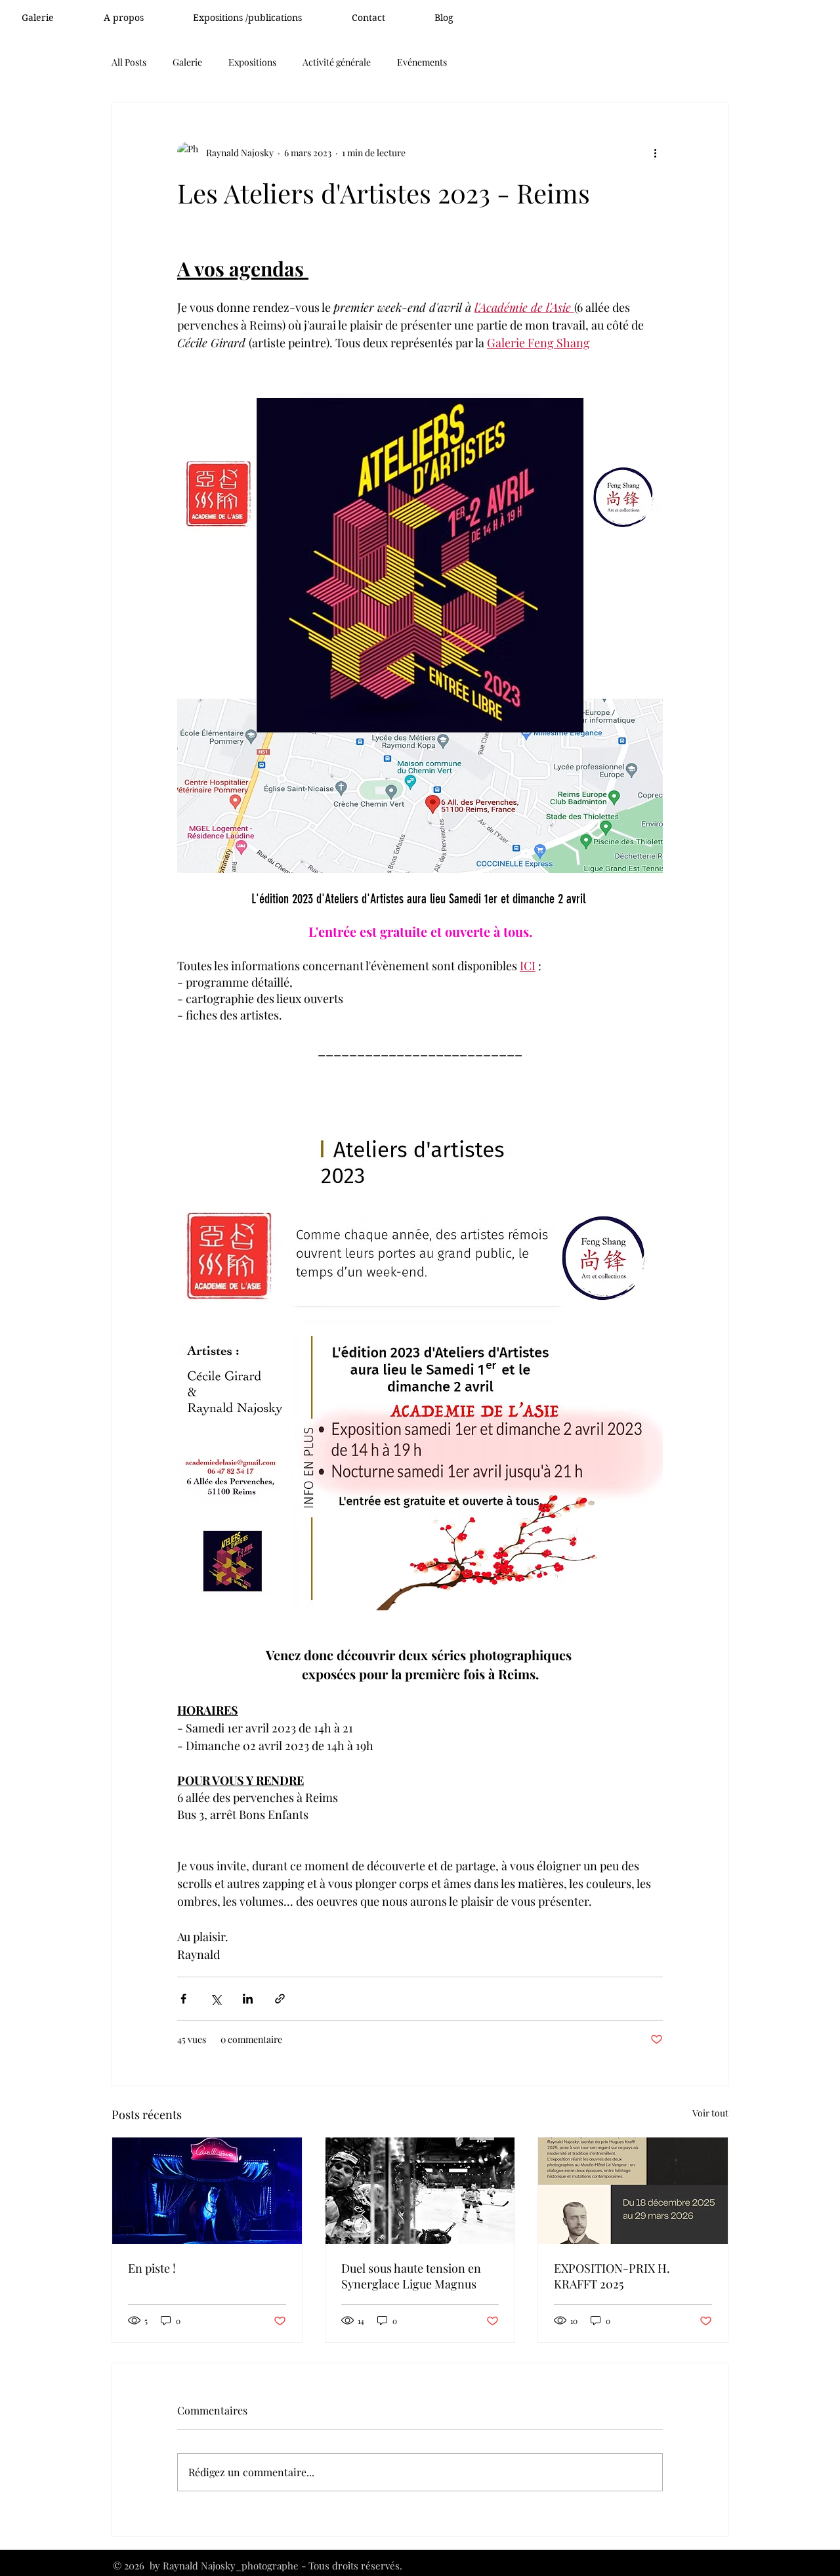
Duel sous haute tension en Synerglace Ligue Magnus (411, 2276)
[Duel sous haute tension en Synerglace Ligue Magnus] (420, 2191)
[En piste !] (207, 2191)
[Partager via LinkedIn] (248, 1999)
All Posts (129, 62)
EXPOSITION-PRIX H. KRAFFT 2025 (612, 2276)
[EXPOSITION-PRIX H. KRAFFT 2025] (633, 2191)
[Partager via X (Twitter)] (216, 1999)
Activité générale (337, 62)
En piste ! (152, 2268)
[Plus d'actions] (655, 152)
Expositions (252, 62)
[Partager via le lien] (280, 1999)
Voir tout (710, 2113)
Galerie (187, 62)
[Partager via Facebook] (183, 1999)
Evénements (422, 62)
